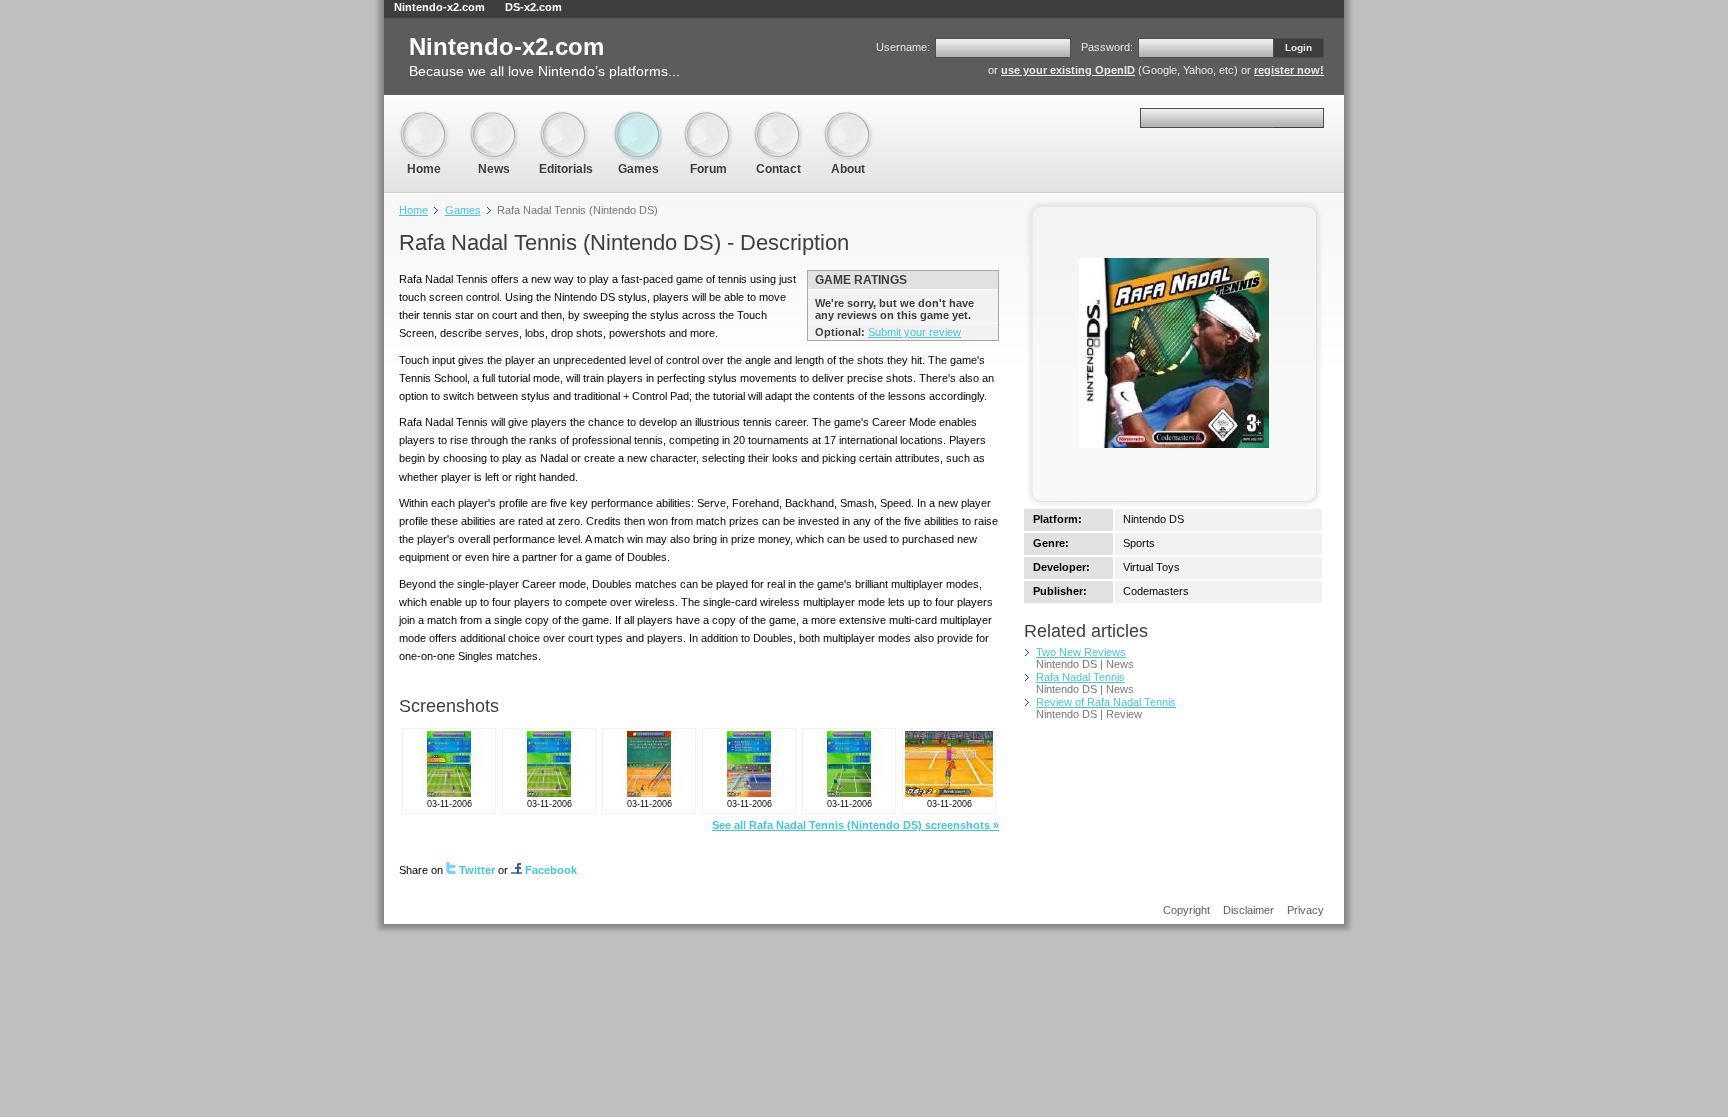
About (848, 119)
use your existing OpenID (1068, 70)
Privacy (1305, 910)
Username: (903, 47)
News (494, 119)
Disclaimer (1248, 910)
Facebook (551, 870)
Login (1298, 47)
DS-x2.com (533, 7)
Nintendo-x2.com (439, 7)
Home (424, 119)
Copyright (1186, 910)
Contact (778, 119)
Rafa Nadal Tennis (1080, 677)
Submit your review (914, 332)
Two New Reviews (1081, 652)
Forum (708, 119)
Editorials (566, 119)
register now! (1289, 70)
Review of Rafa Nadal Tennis (1106, 702)
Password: (1107, 47)
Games (638, 119)
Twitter (477, 870)
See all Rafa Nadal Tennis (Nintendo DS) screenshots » (855, 825)
